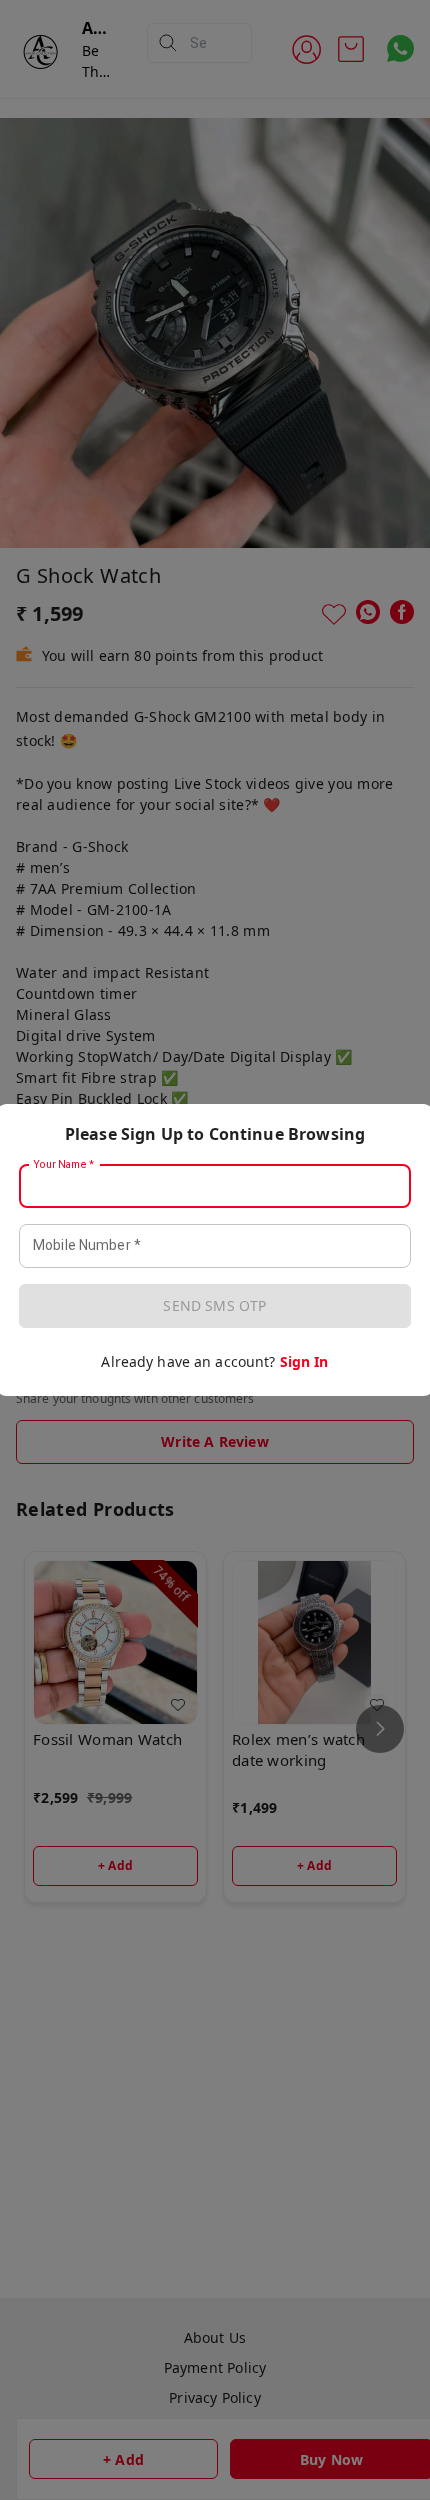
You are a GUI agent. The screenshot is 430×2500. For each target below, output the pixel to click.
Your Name (64, 1165)
